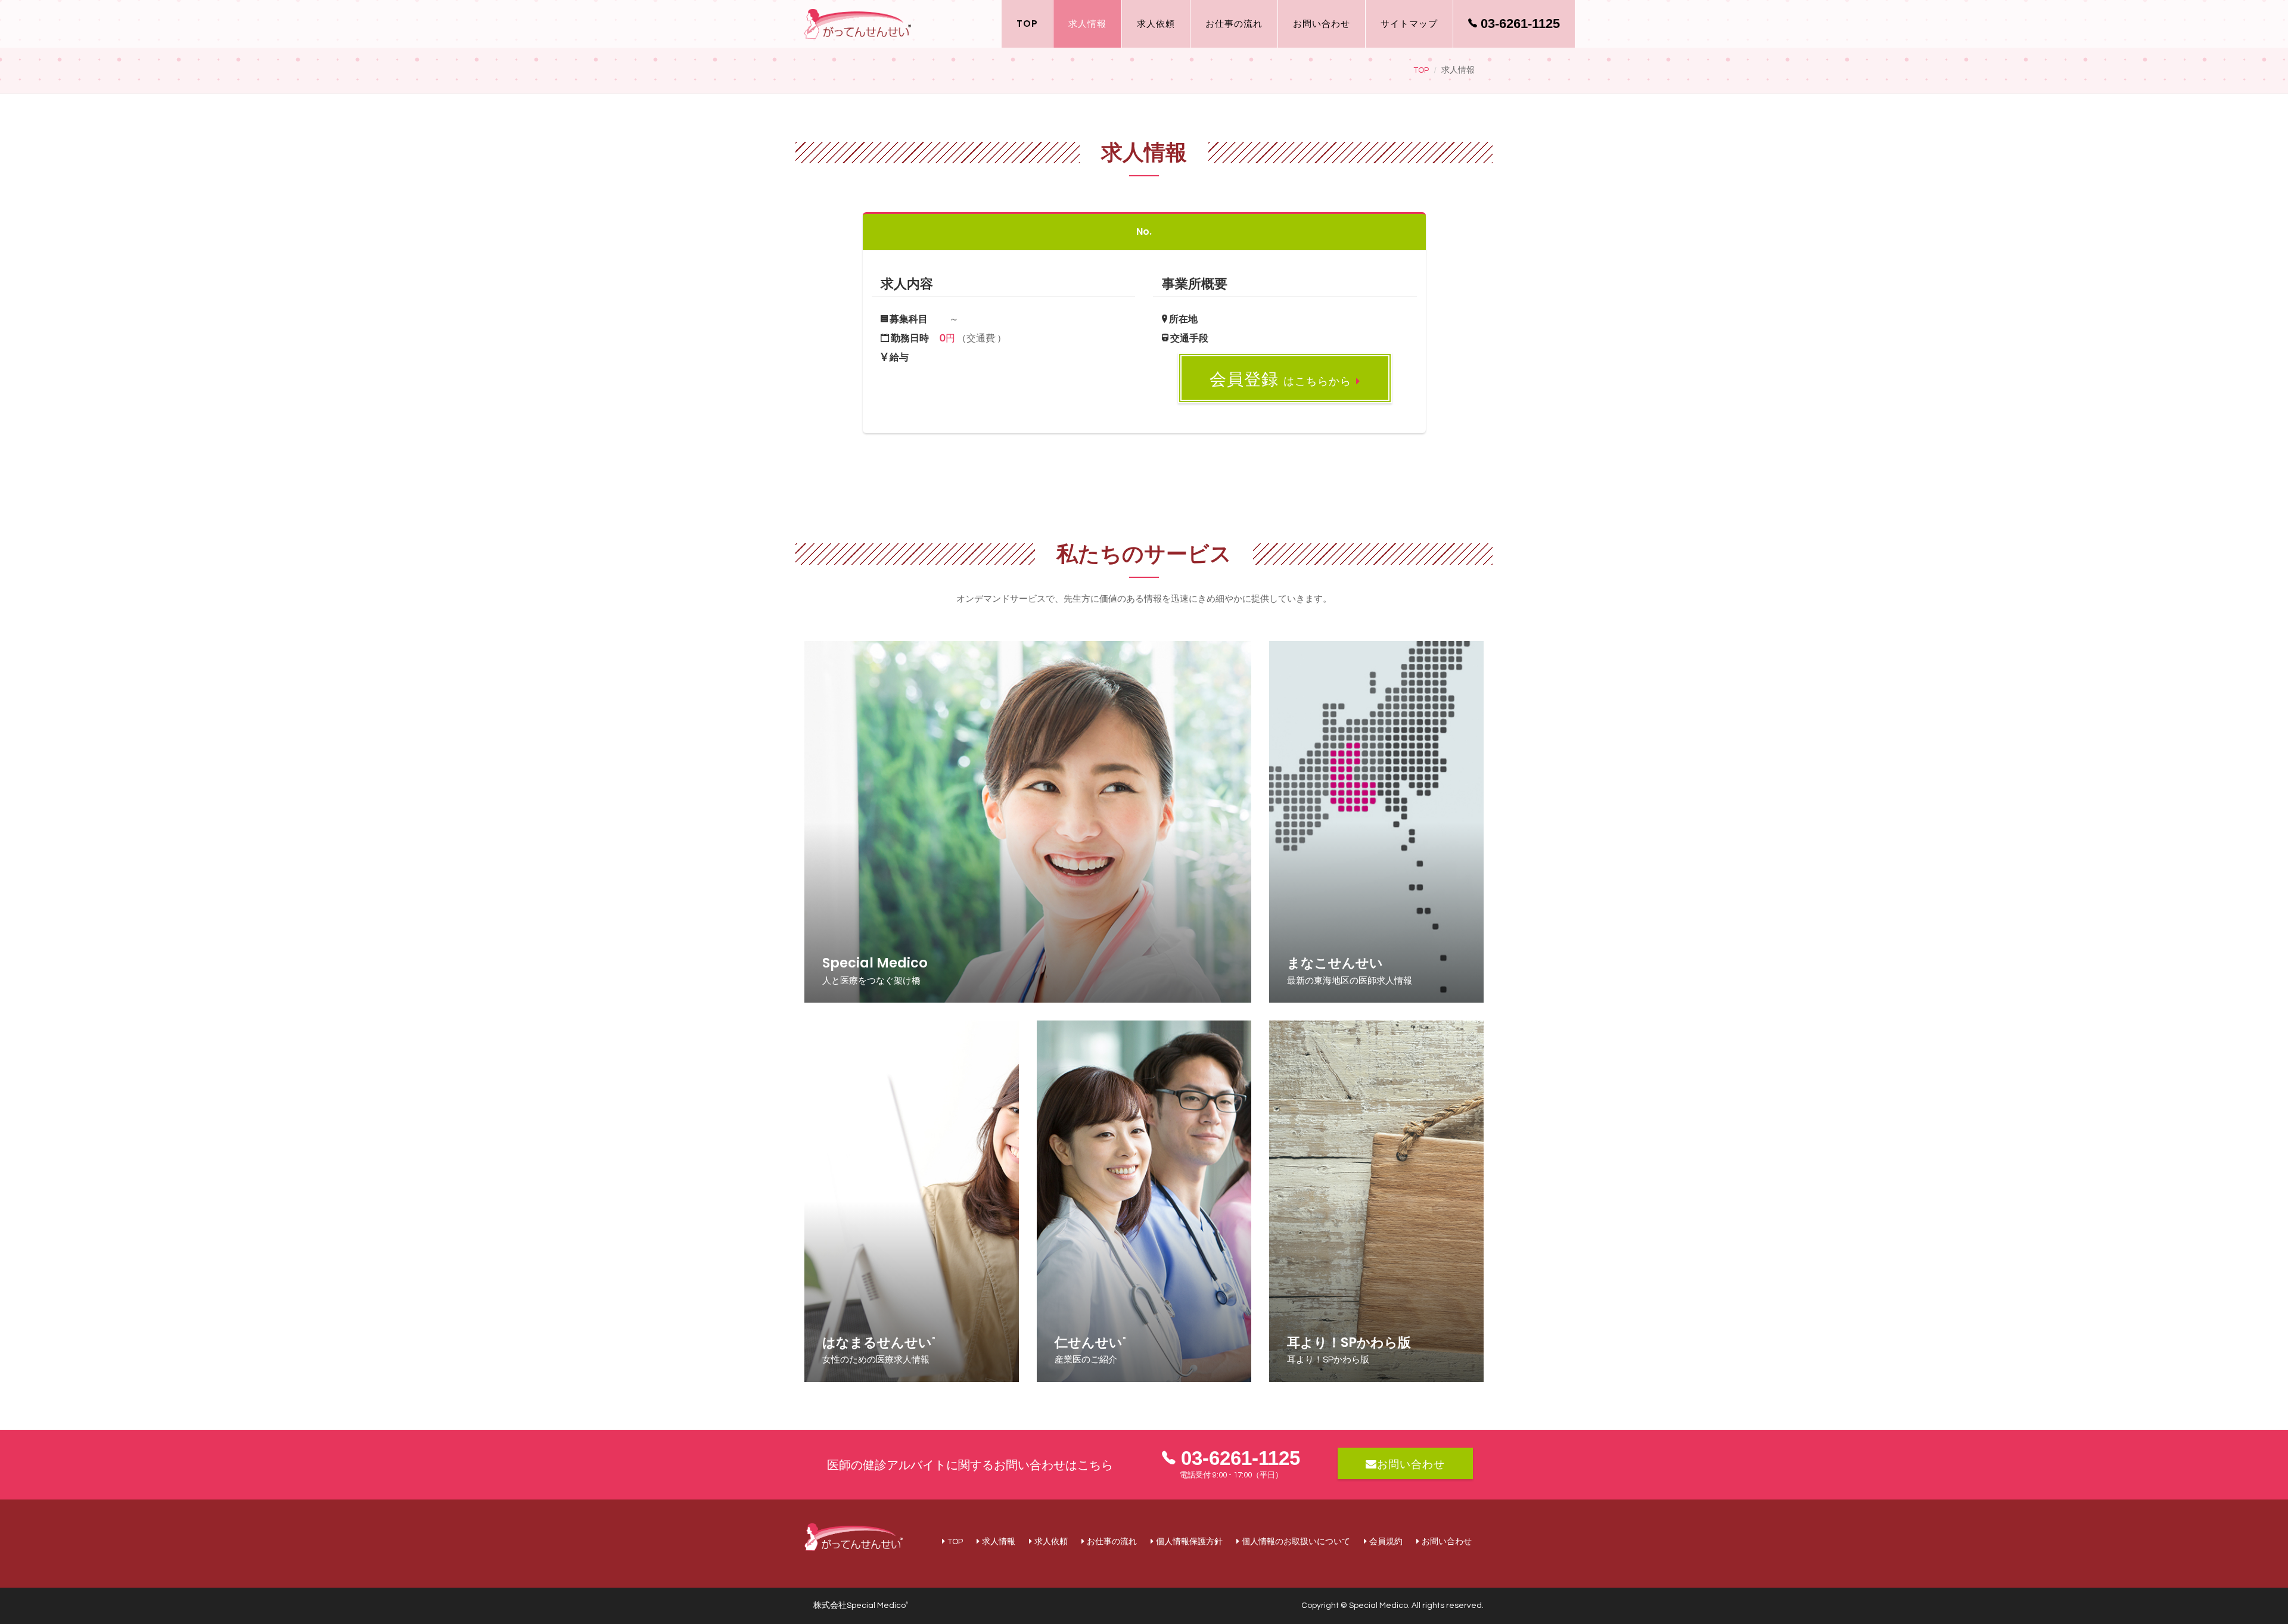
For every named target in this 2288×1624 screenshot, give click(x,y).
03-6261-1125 (1518, 24)
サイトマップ (1409, 24)
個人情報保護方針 (1189, 1542)
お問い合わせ (1322, 24)
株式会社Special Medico (861, 1606)
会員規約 (1386, 1542)
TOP (1027, 24)
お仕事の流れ (1234, 24)
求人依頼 (1156, 24)
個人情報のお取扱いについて (1296, 1542)
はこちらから (1280, 380)
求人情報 (1087, 24)
